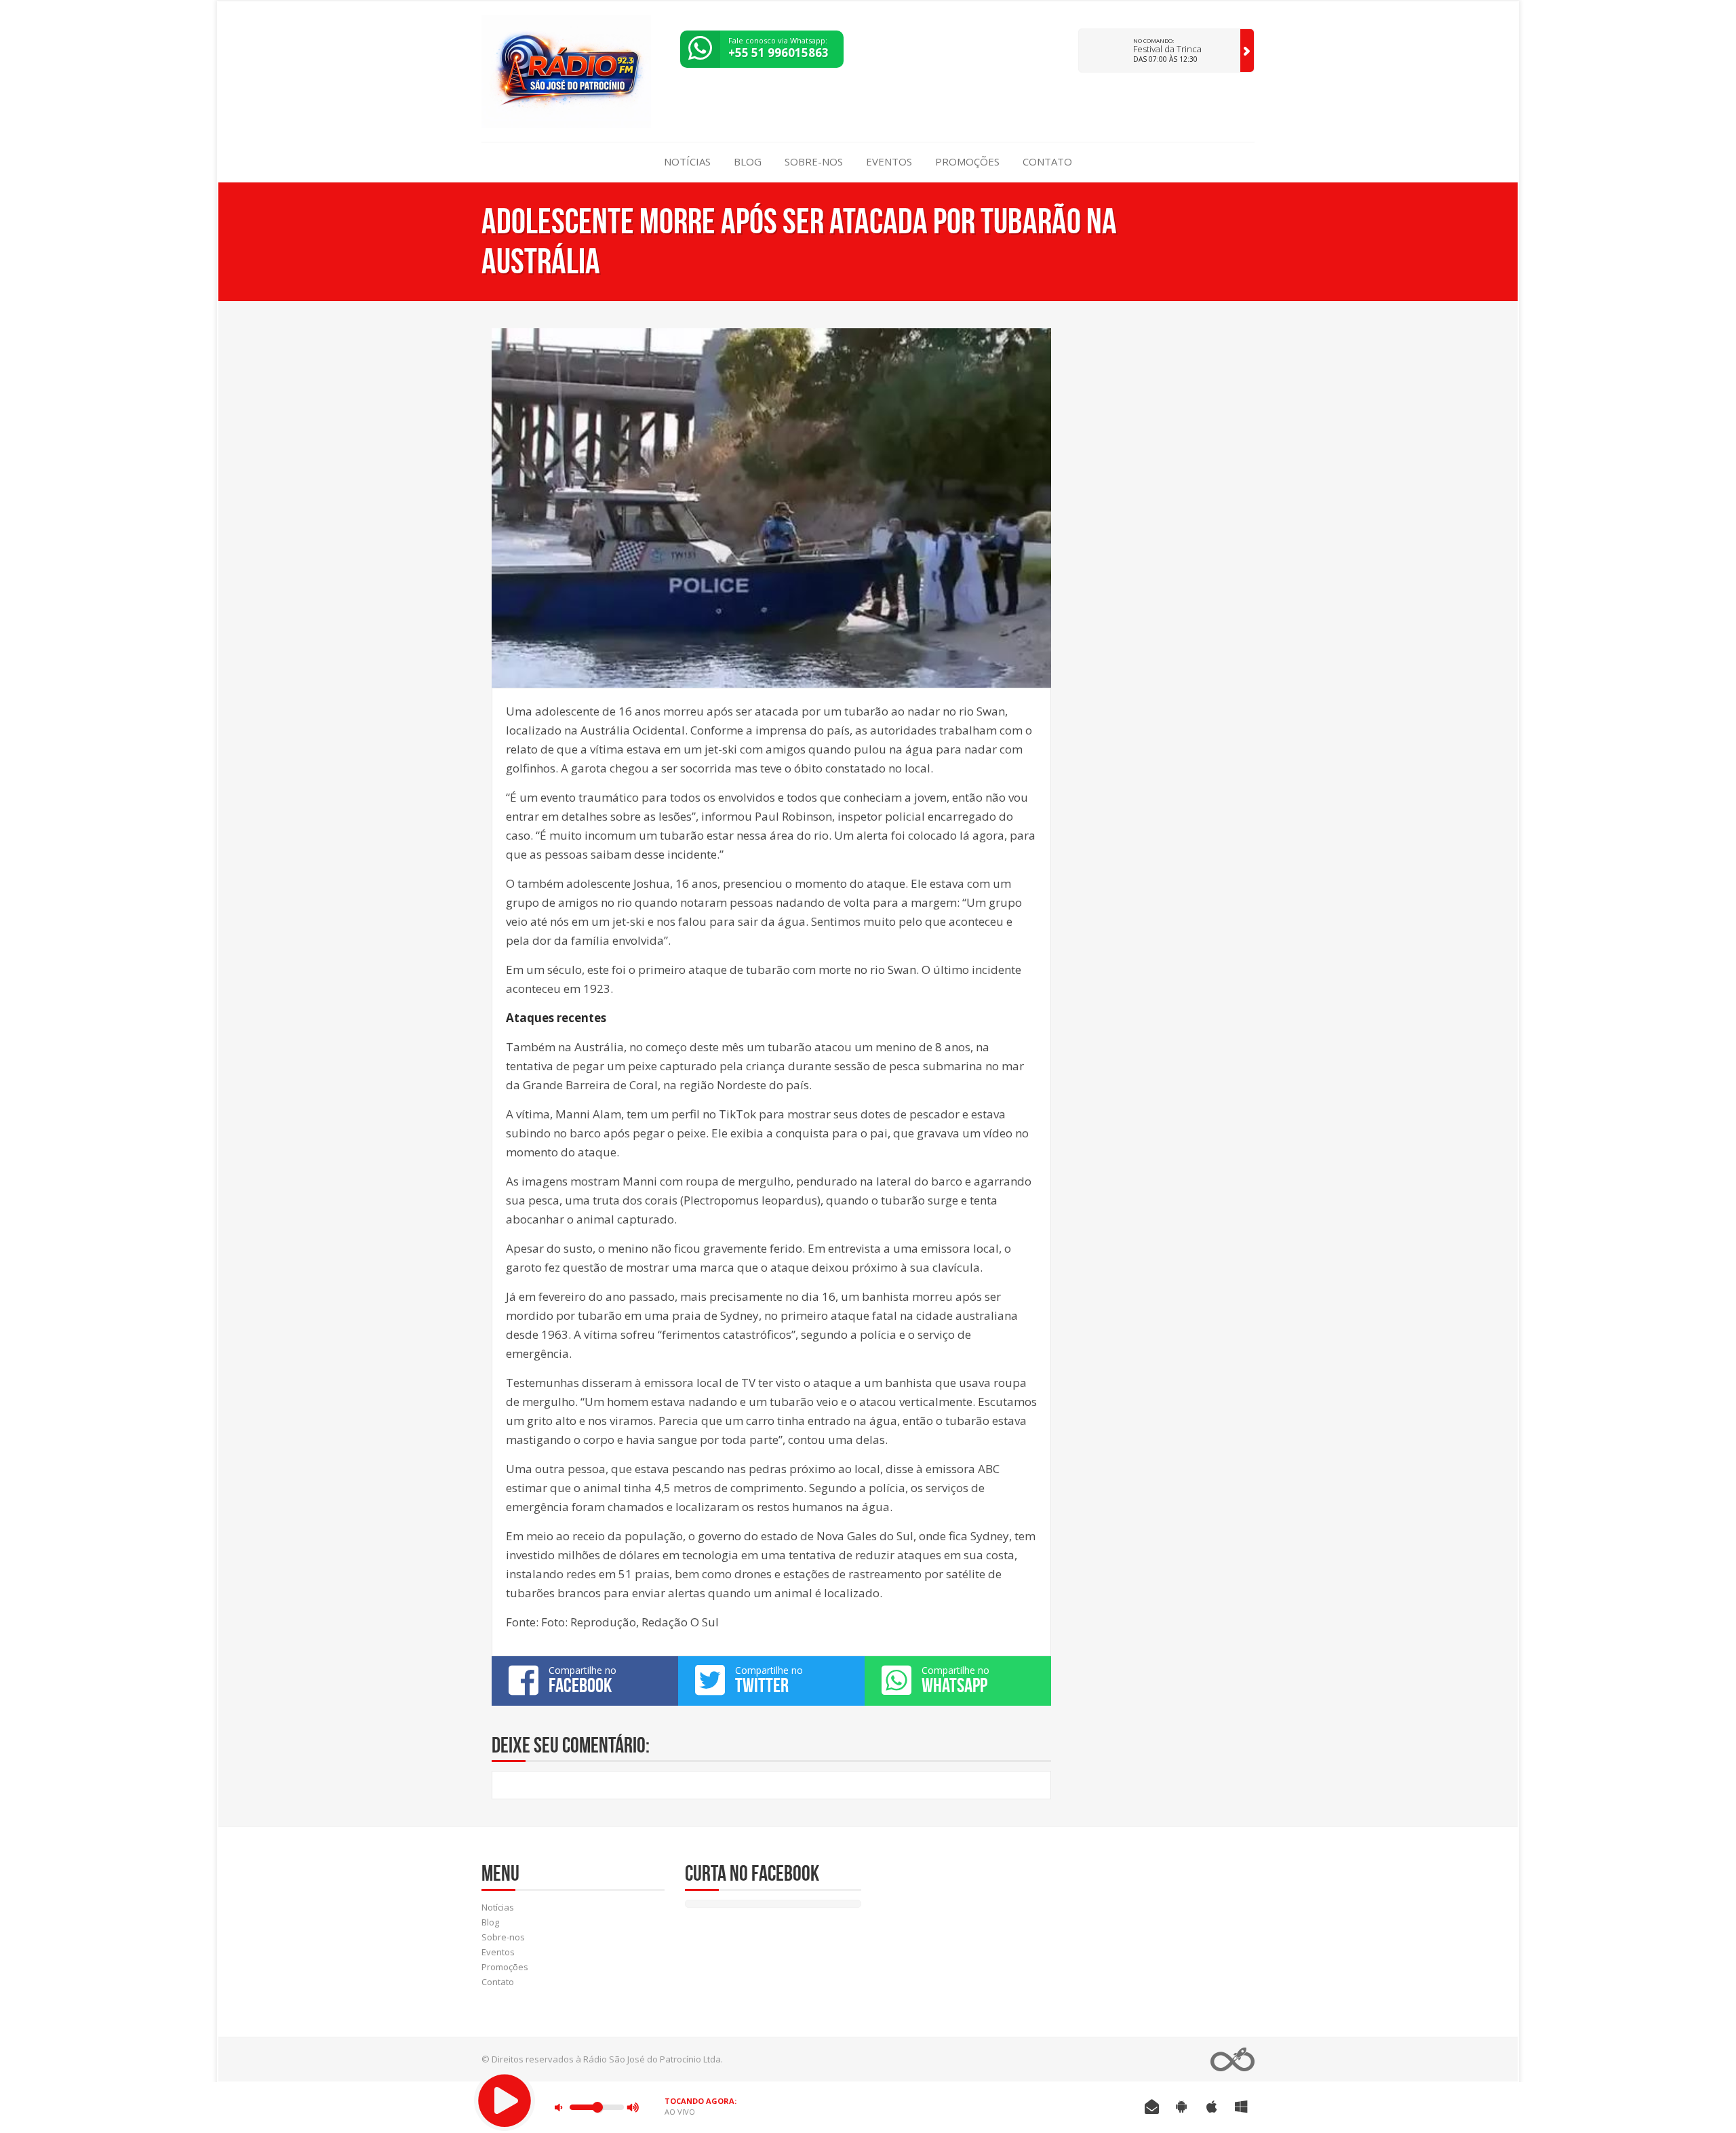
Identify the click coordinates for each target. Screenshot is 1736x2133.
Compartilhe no (583, 1680)
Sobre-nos (814, 161)
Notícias (687, 161)
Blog (748, 161)
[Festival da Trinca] (1247, 51)
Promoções (967, 161)
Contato (1047, 161)
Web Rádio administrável (1232, 2059)
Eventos (889, 161)
